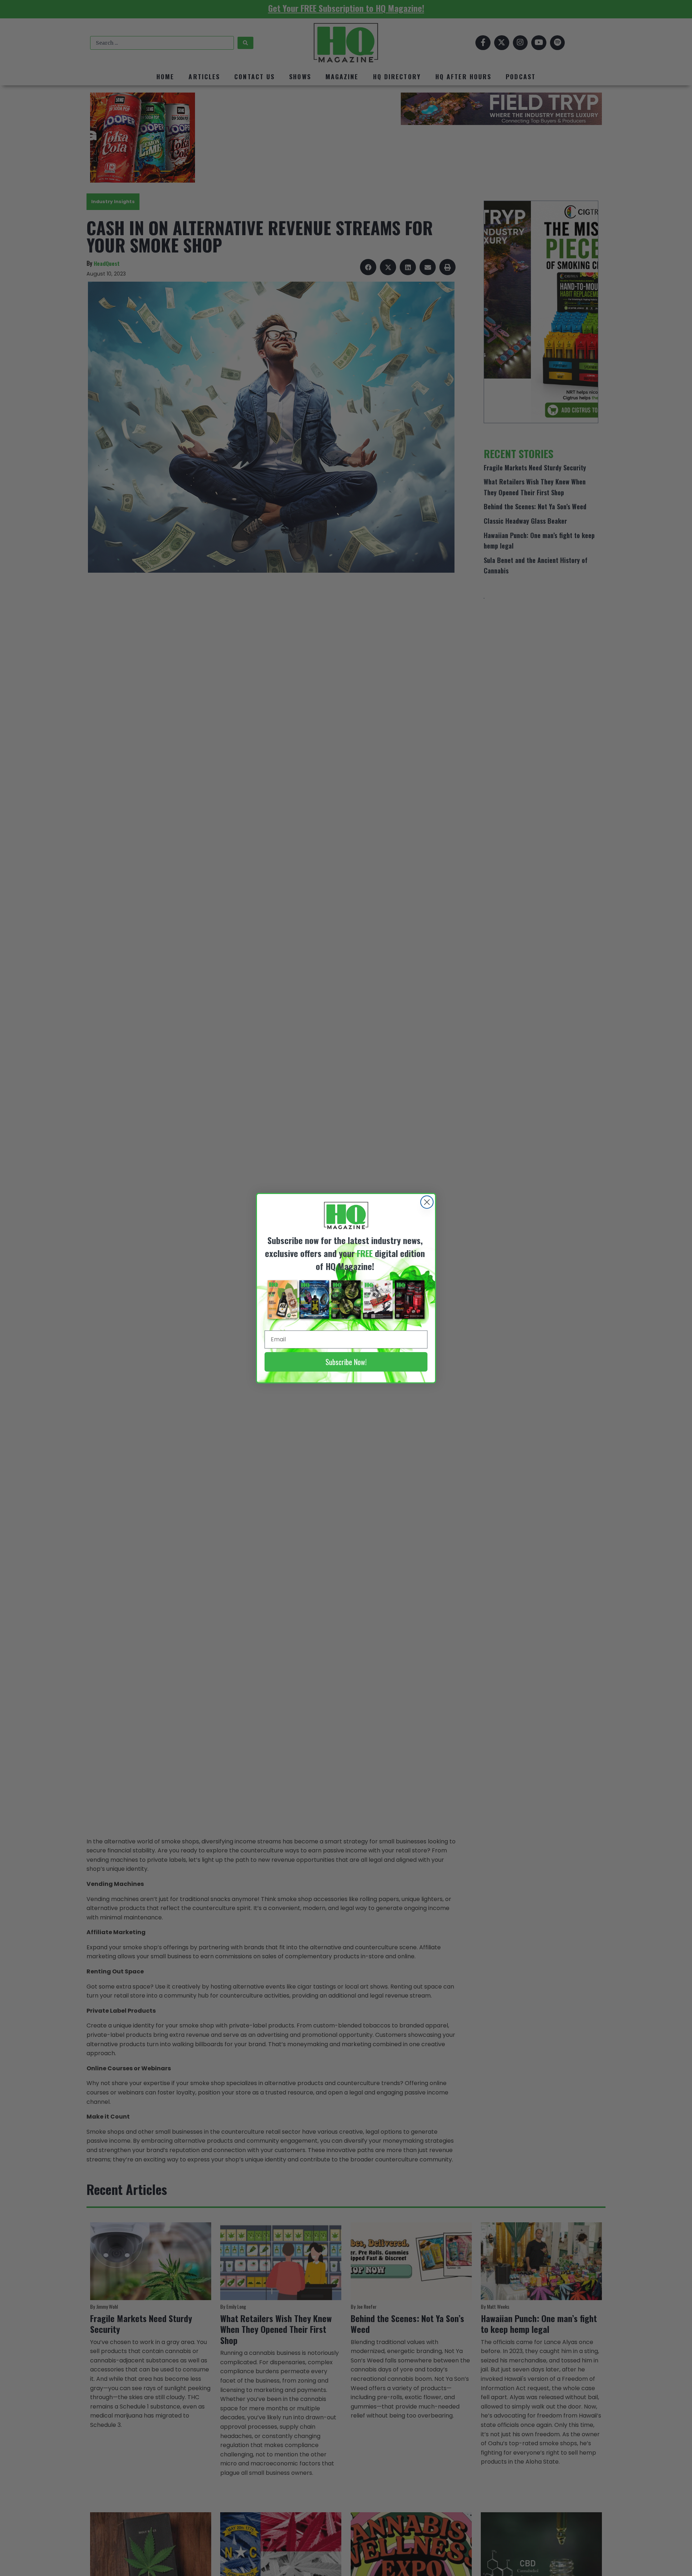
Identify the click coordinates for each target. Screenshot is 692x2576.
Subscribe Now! (346, 1362)
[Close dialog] (427, 1202)
